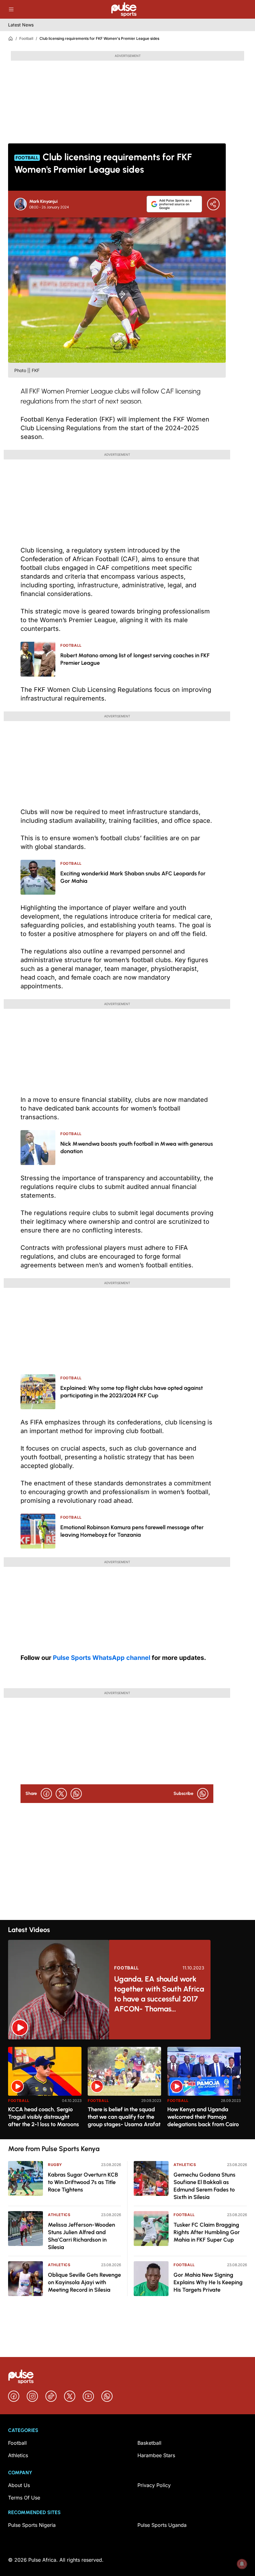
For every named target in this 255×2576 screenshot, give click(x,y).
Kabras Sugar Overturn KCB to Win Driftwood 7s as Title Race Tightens (83, 2182)
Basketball (149, 2443)
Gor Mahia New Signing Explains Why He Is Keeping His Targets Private (208, 2282)
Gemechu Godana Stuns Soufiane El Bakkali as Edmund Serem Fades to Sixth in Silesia (204, 2186)
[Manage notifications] (242, 2564)
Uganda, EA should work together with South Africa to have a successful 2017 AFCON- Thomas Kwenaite (159, 1994)
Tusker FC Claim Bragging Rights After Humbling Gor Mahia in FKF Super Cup (207, 2232)
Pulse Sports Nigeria (32, 2525)
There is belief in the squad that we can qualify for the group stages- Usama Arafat (124, 2117)
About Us (19, 2485)
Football (26, 38)
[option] (45, 2091)
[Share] (213, 204)
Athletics (59, 2215)
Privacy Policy (154, 2485)
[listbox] (127, 2089)
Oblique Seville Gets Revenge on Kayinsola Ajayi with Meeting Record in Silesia (84, 2282)
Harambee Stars (156, 2455)
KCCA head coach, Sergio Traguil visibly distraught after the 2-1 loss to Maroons (44, 2117)
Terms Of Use (24, 2498)
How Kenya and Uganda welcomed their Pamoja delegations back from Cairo (203, 2117)
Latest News (21, 25)
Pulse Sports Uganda (162, 2525)
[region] (127, 2089)
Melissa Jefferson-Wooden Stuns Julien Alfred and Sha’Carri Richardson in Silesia (81, 2236)
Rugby (55, 2165)
